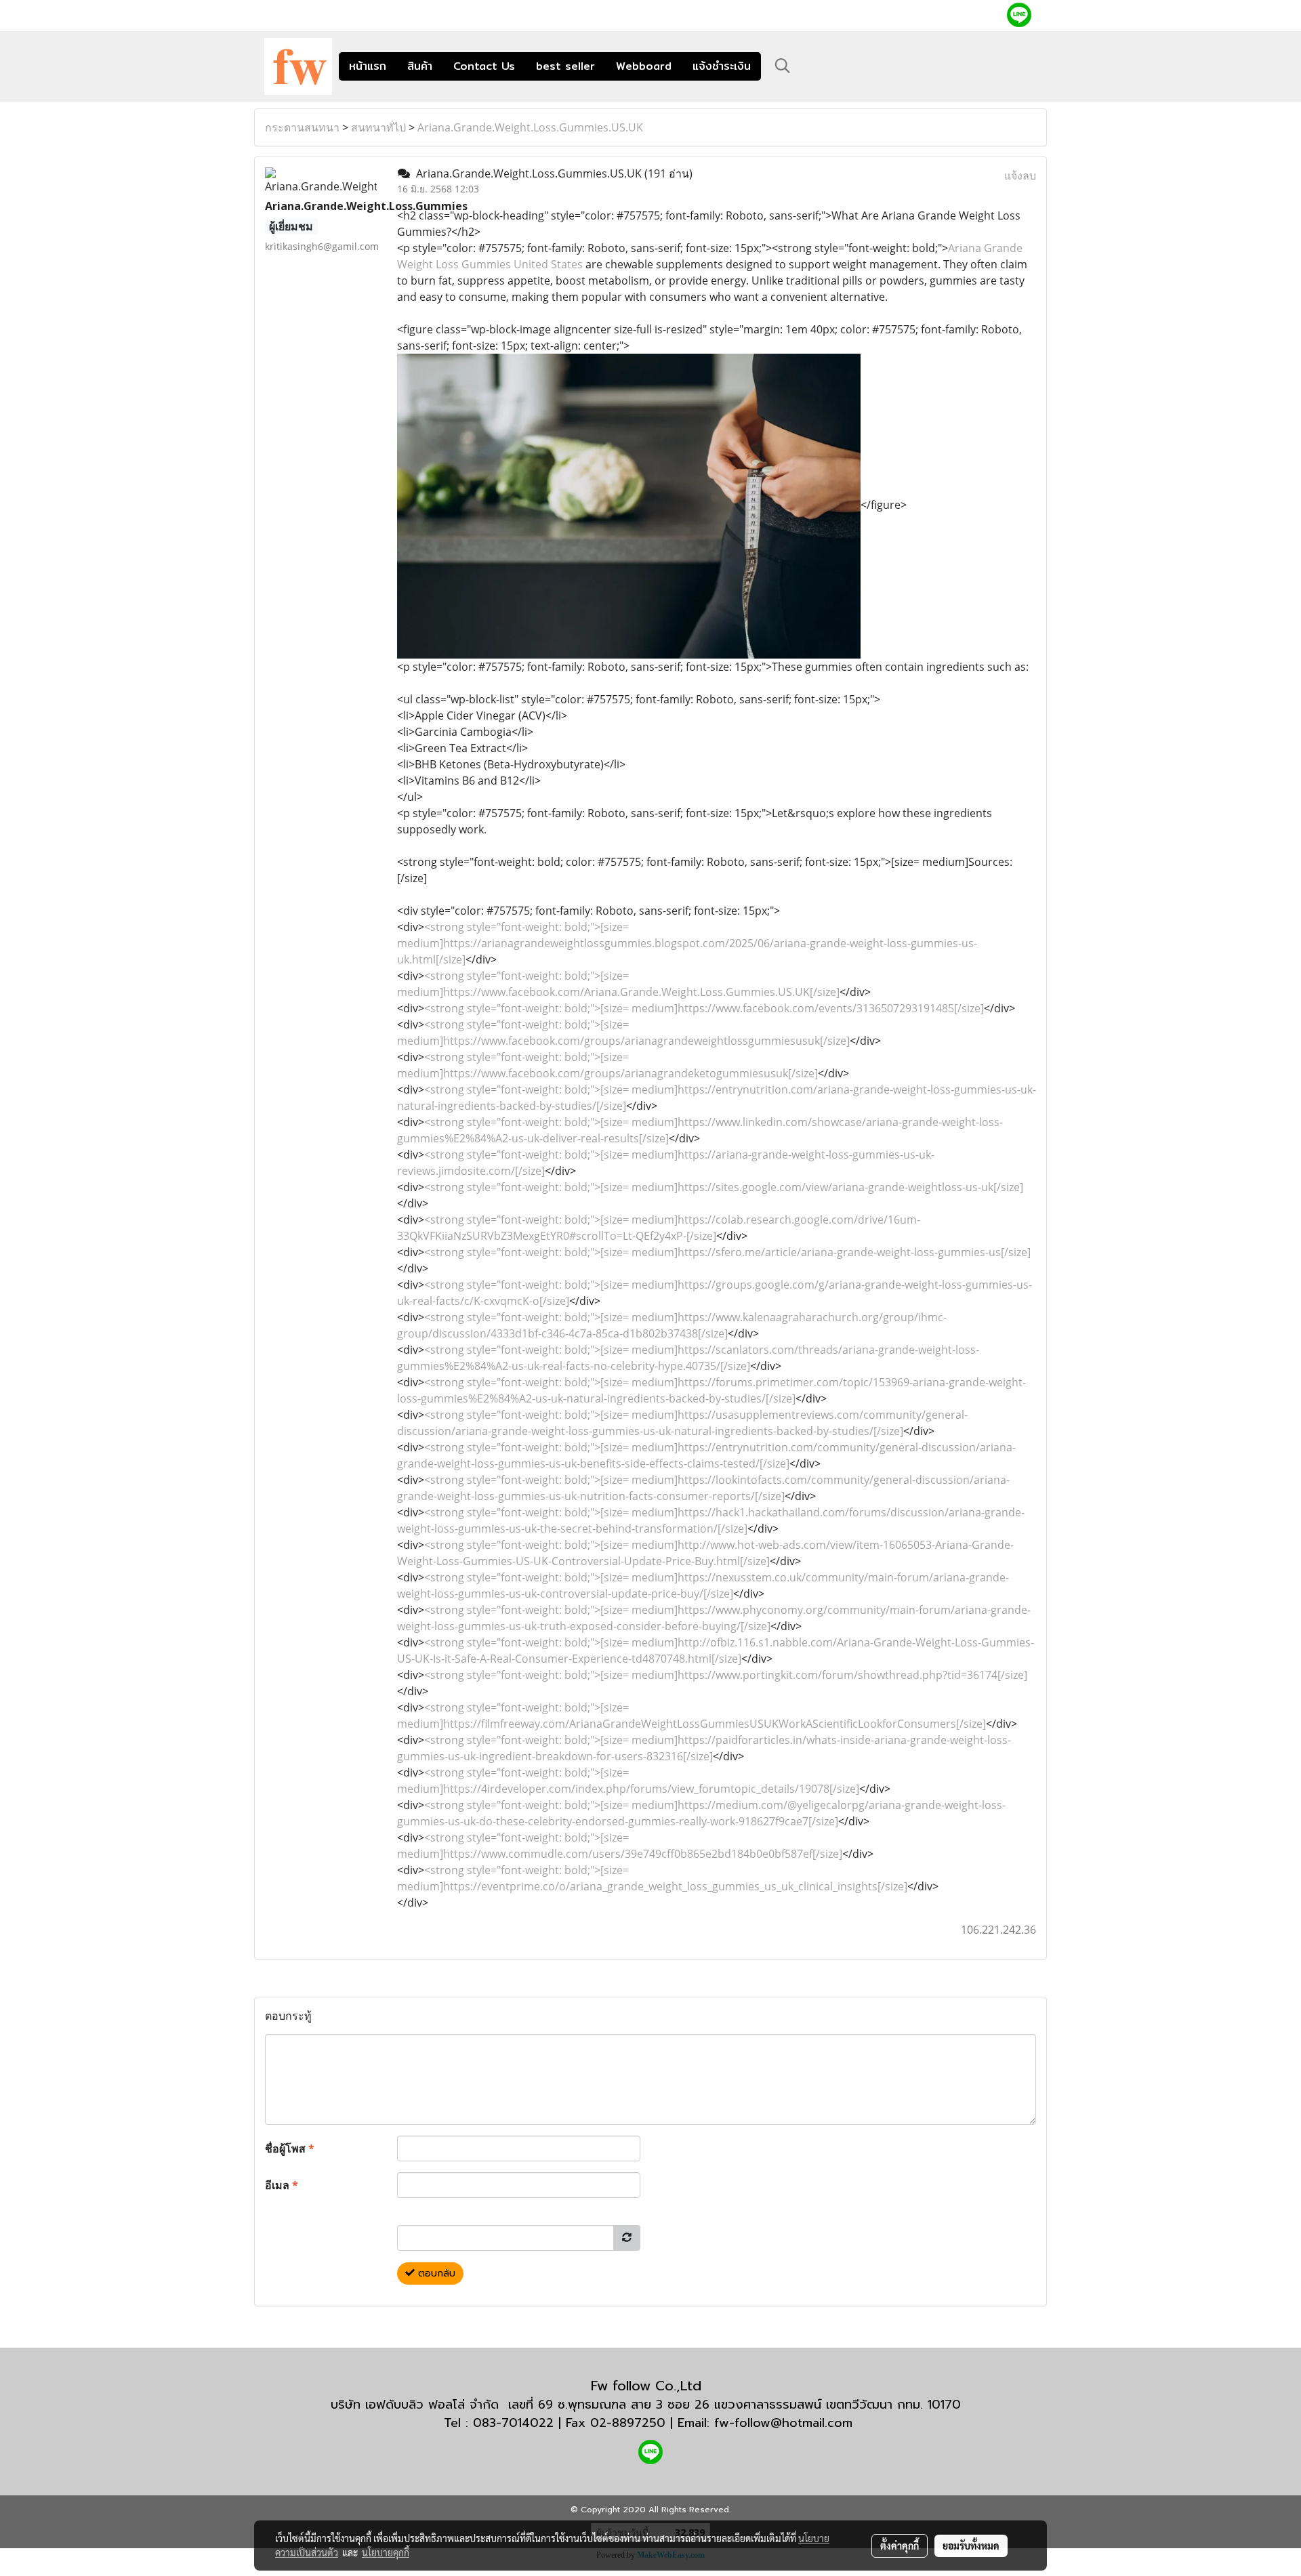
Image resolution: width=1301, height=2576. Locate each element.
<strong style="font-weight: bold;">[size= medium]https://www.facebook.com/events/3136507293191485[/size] (704, 1008)
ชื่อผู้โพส (290, 2148)
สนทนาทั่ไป (378, 127)
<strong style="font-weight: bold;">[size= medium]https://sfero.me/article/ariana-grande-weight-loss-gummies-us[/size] (727, 1252)
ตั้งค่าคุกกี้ (900, 2546)
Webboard (644, 66)
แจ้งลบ (1020, 175)
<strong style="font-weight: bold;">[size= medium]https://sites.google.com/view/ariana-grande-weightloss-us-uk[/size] (724, 1187)
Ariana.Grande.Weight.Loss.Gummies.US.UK (530, 127)
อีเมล (282, 2185)
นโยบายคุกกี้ (386, 2552)
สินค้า (420, 66)
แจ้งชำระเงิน (722, 66)
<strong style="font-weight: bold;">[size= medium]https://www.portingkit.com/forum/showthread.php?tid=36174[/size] (726, 1675)
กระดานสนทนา (302, 127)
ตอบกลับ (435, 2273)
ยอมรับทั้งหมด (971, 2546)
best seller (565, 66)
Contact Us (484, 66)
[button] (783, 66)
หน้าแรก (368, 66)
